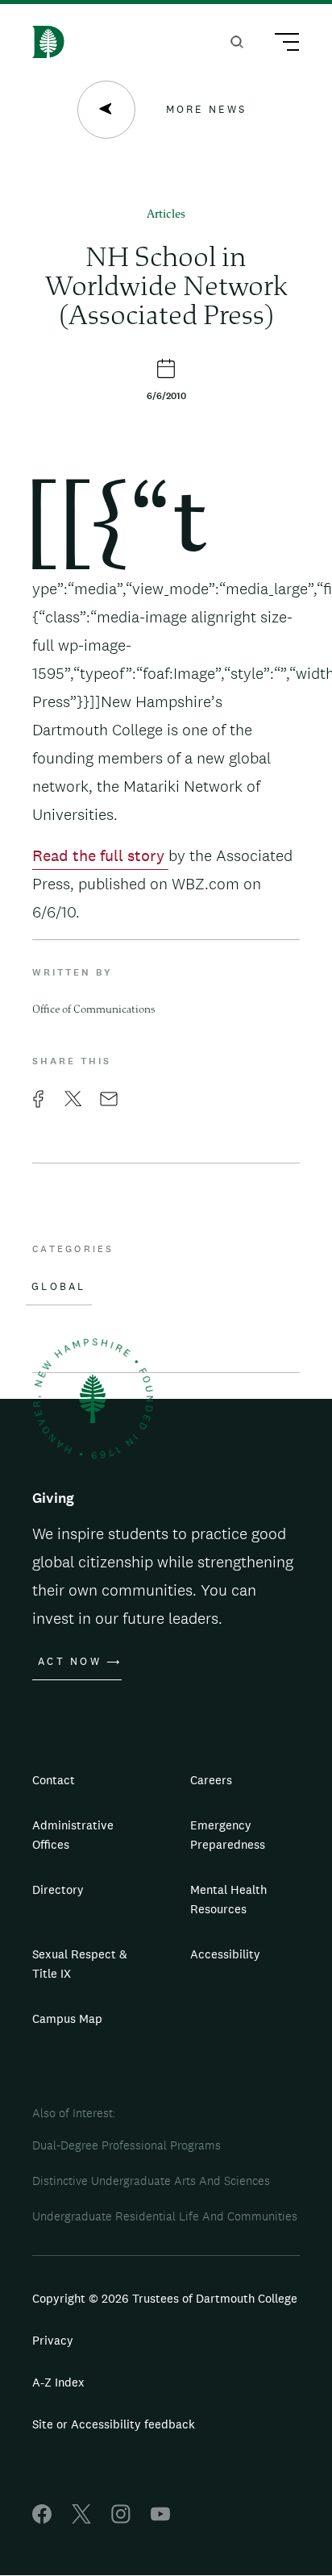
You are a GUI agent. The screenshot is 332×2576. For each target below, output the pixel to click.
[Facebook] (42, 2519)
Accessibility (225, 1954)
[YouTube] (160, 2519)
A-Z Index (58, 2382)
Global (59, 1287)
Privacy (53, 2340)
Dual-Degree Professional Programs (127, 2145)
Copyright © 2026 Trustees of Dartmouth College (165, 2298)
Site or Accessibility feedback (114, 2424)
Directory (58, 1889)
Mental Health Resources (228, 1899)
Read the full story (100, 855)
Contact (54, 1780)
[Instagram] (121, 2519)
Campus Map (67, 2018)
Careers (211, 1780)
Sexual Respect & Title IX (80, 1964)
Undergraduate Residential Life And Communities (165, 2216)
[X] (81, 2519)
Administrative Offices (73, 1835)
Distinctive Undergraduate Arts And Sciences (151, 2181)
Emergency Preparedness (228, 1835)
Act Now (70, 1662)
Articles (166, 215)
